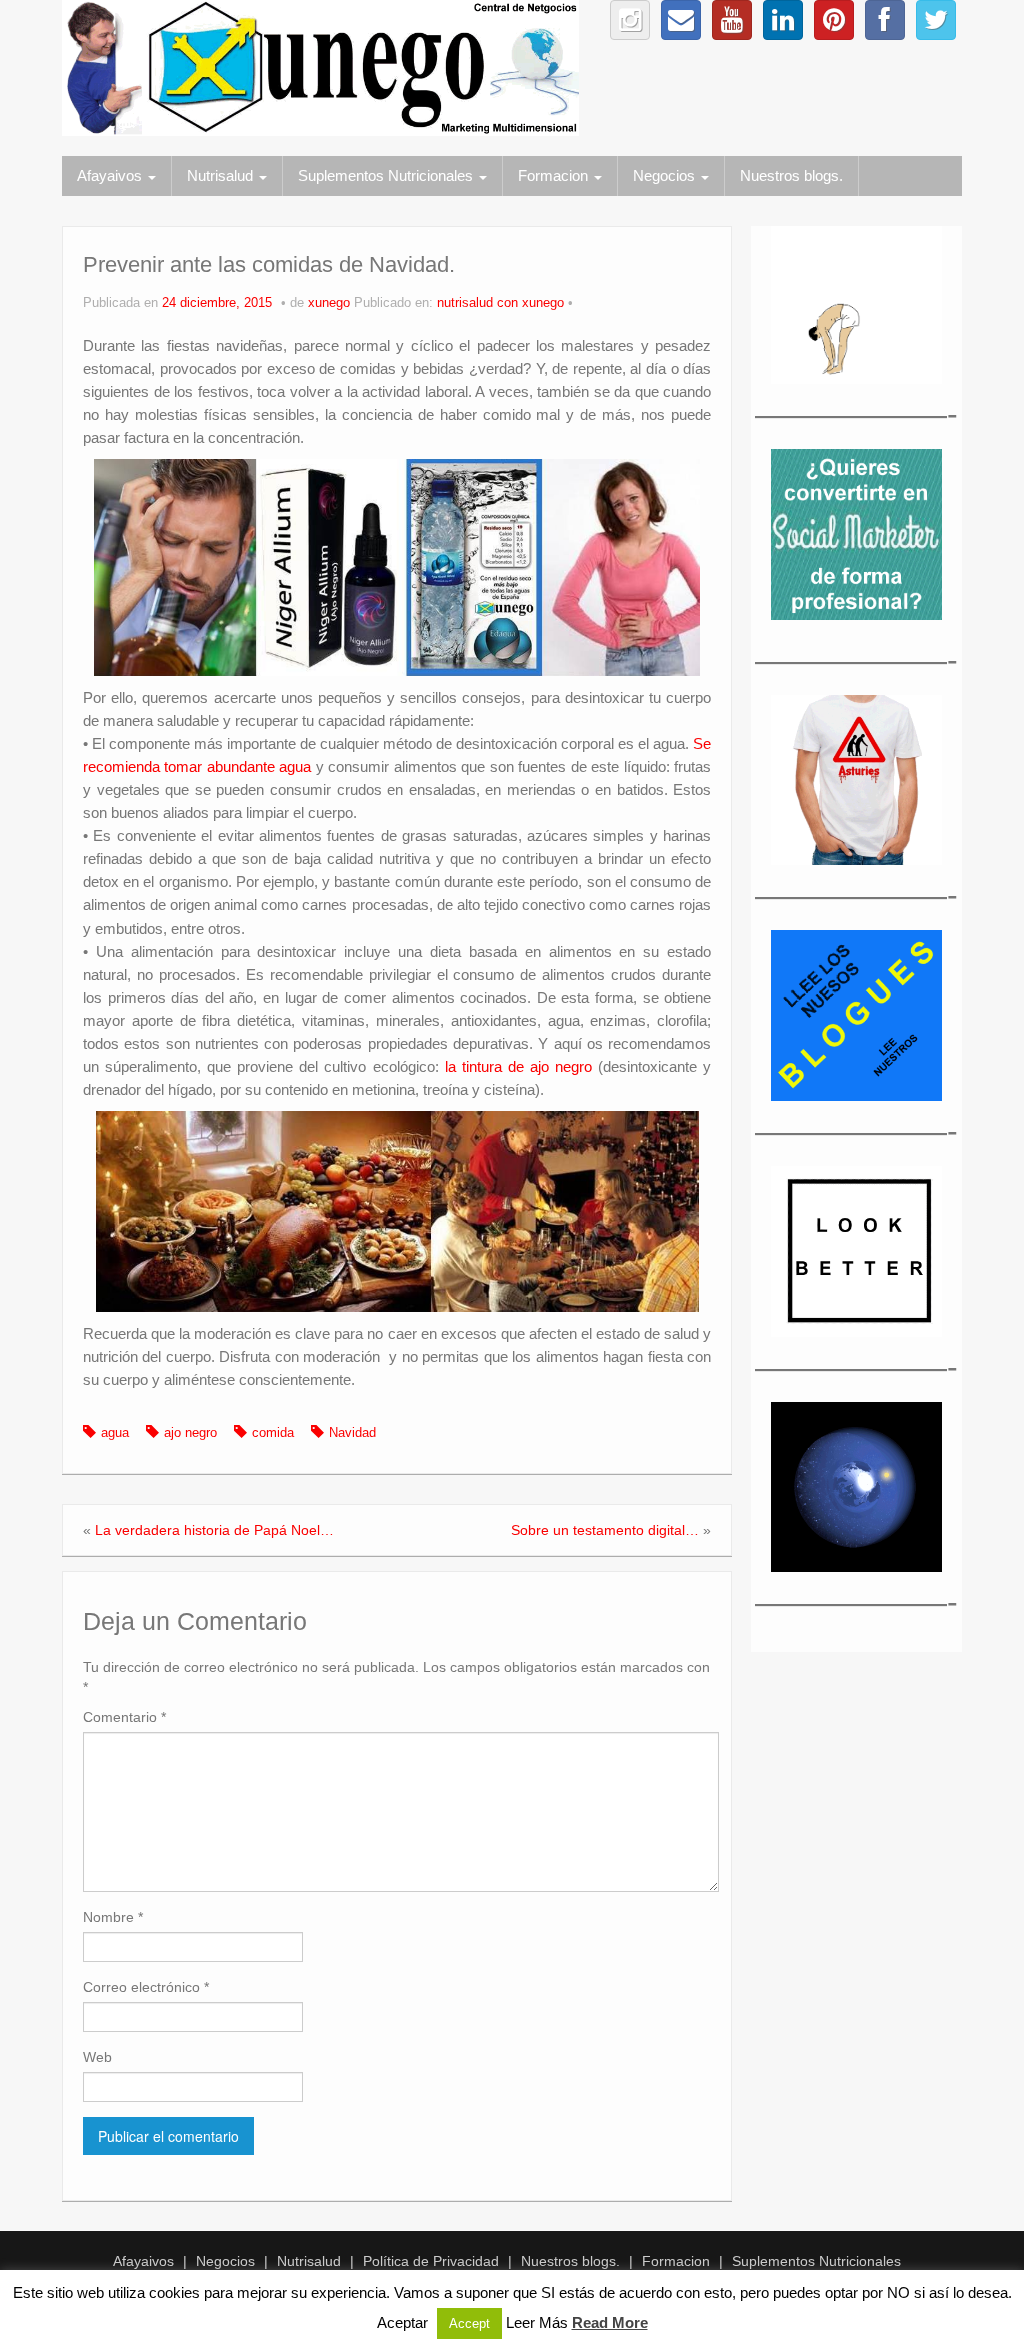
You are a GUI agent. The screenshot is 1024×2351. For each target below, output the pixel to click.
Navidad (352, 1433)
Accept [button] (469, 2323)
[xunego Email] (681, 20)
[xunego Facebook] (885, 20)
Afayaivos (111, 175)
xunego (329, 303)
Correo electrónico (146, 1987)
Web (97, 2057)
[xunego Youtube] (732, 20)
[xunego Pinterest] (834, 20)
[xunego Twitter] (936, 20)
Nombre (113, 1917)
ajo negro (190, 1433)
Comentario (124, 1717)
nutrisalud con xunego (500, 303)
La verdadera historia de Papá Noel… (214, 1530)
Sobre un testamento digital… (605, 1530)
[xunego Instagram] (630, 20)
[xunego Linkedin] (783, 20)
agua (115, 1433)
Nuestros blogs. (791, 175)
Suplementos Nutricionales (387, 175)
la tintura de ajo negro (518, 1066)
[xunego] (320, 67)
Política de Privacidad (431, 2261)
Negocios (666, 175)
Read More (610, 2322)
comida (273, 1433)
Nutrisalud (222, 175)
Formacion (555, 175)
